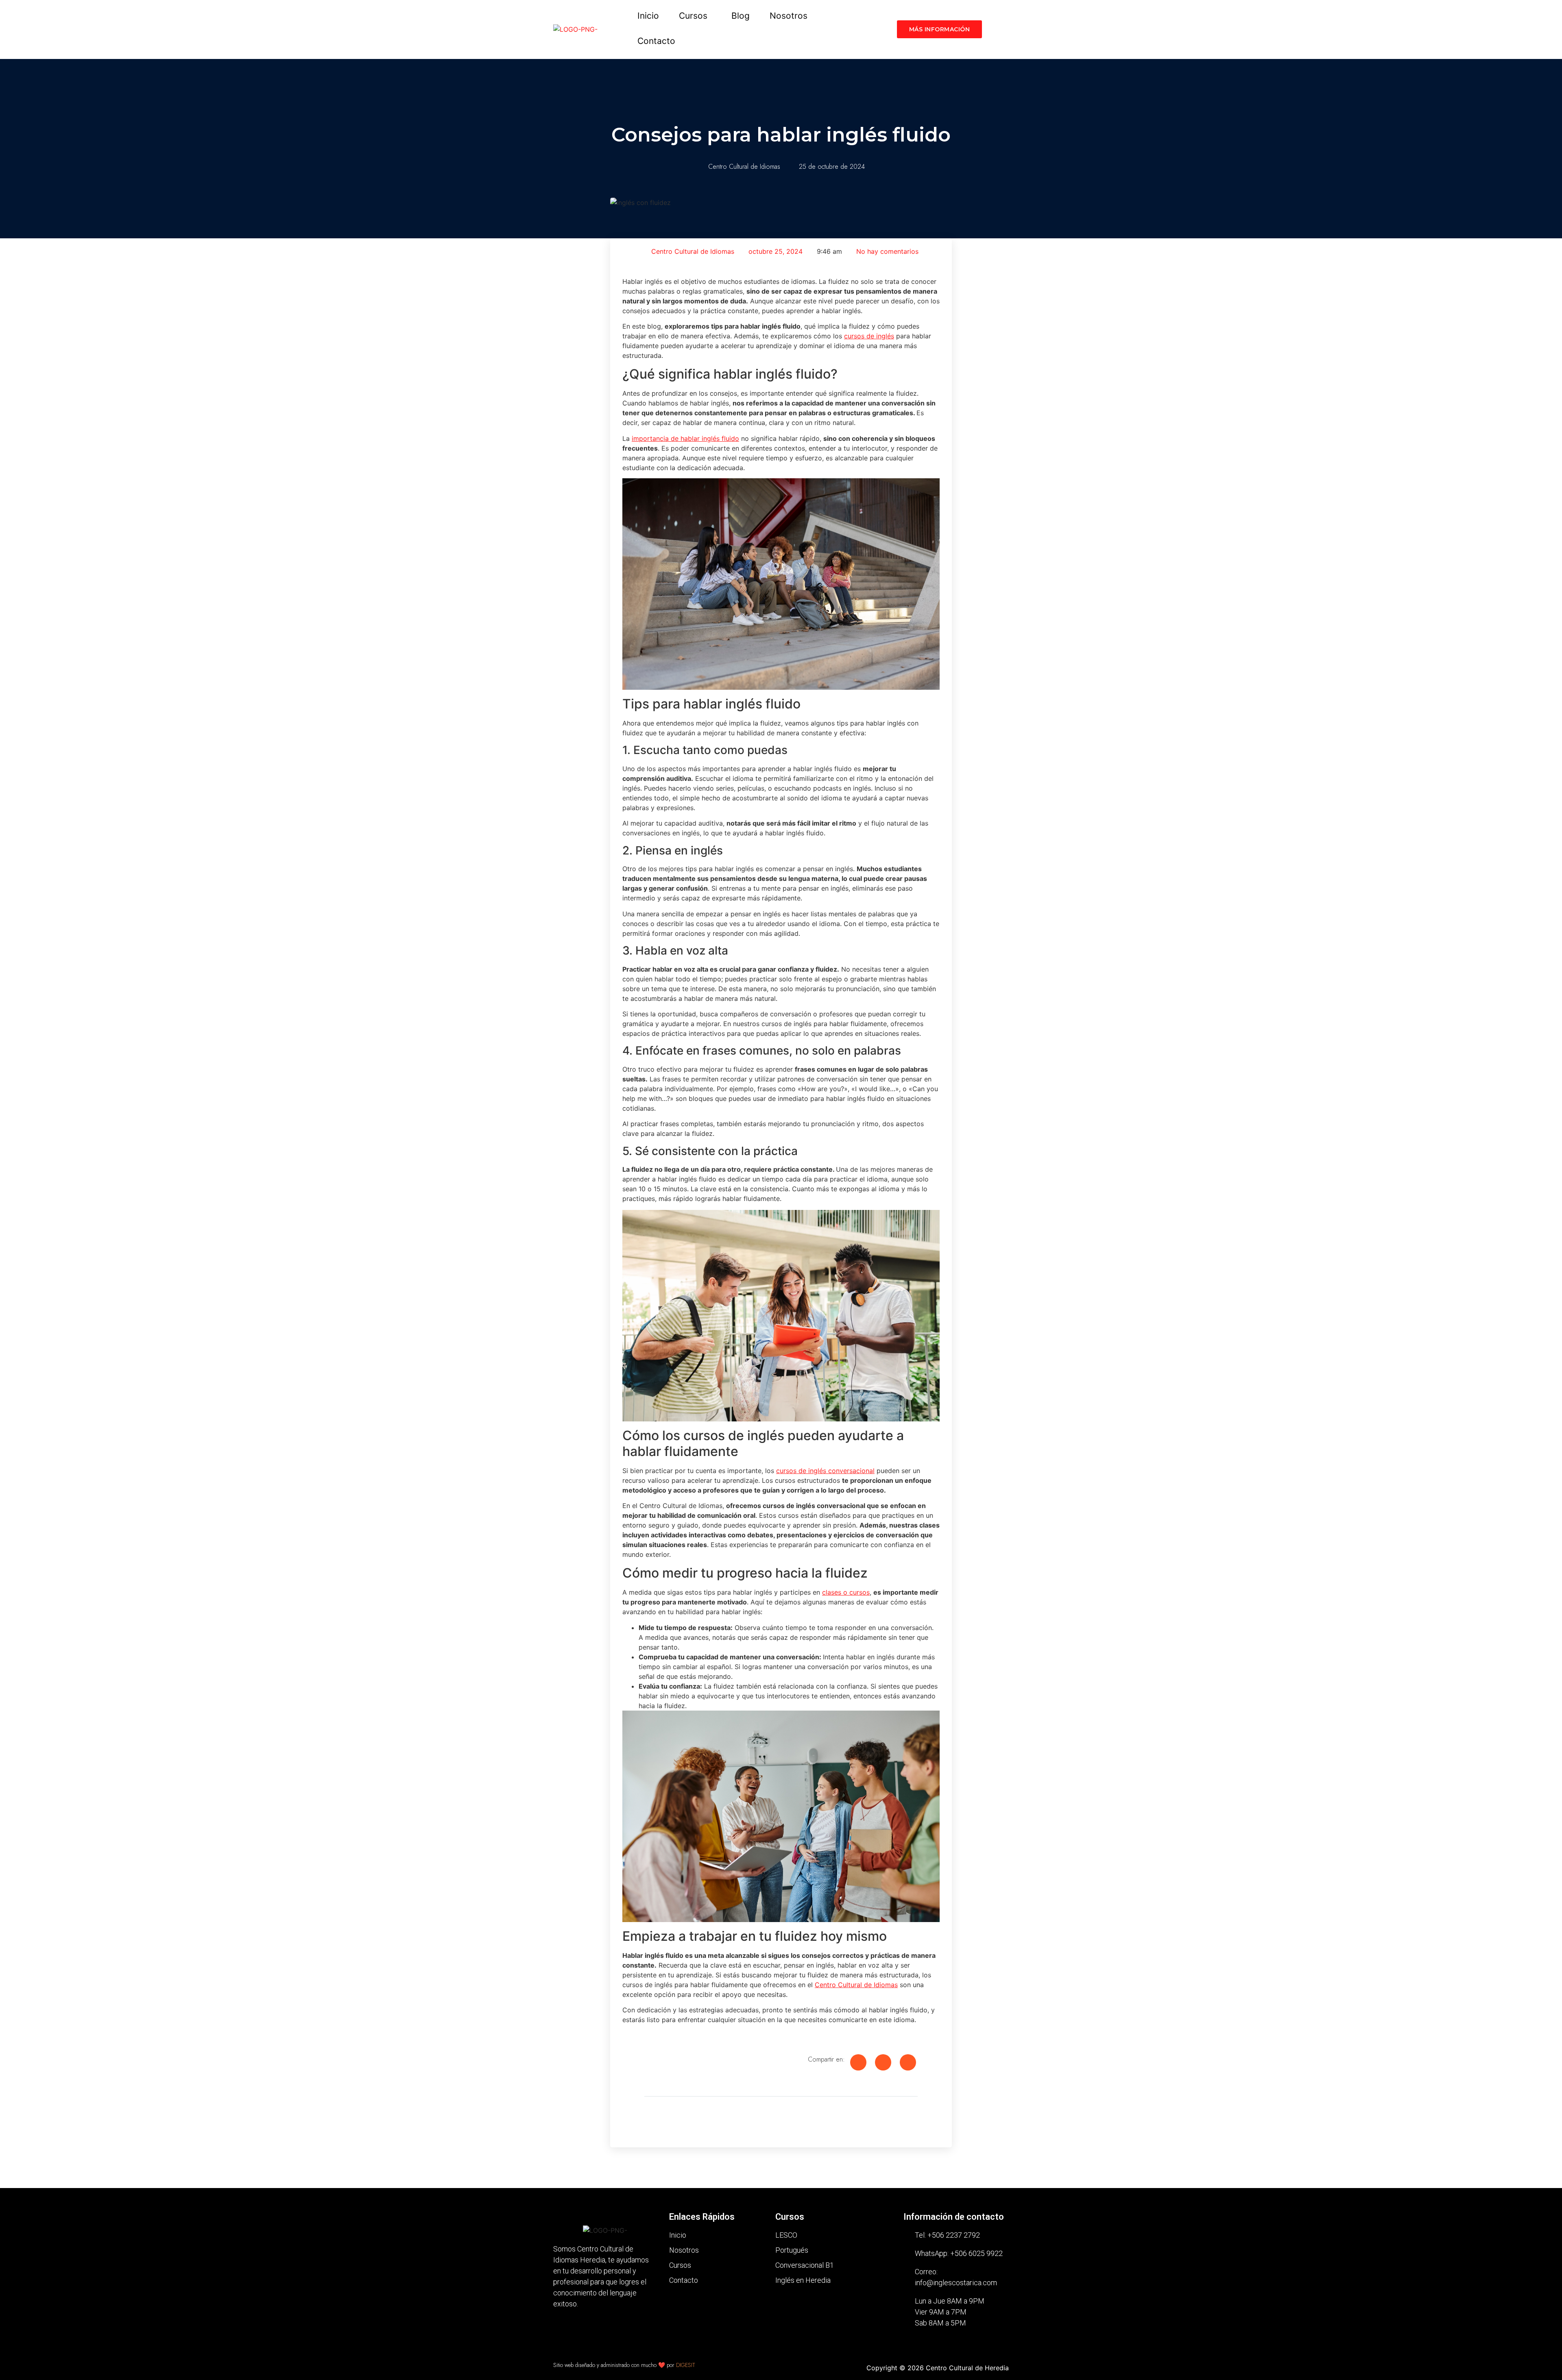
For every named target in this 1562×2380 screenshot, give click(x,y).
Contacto (656, 41)
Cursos (693, 16)
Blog (741, 16)
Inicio (648, 16)
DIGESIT (686, 2365)
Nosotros (789, 16)
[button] (695, 16)
